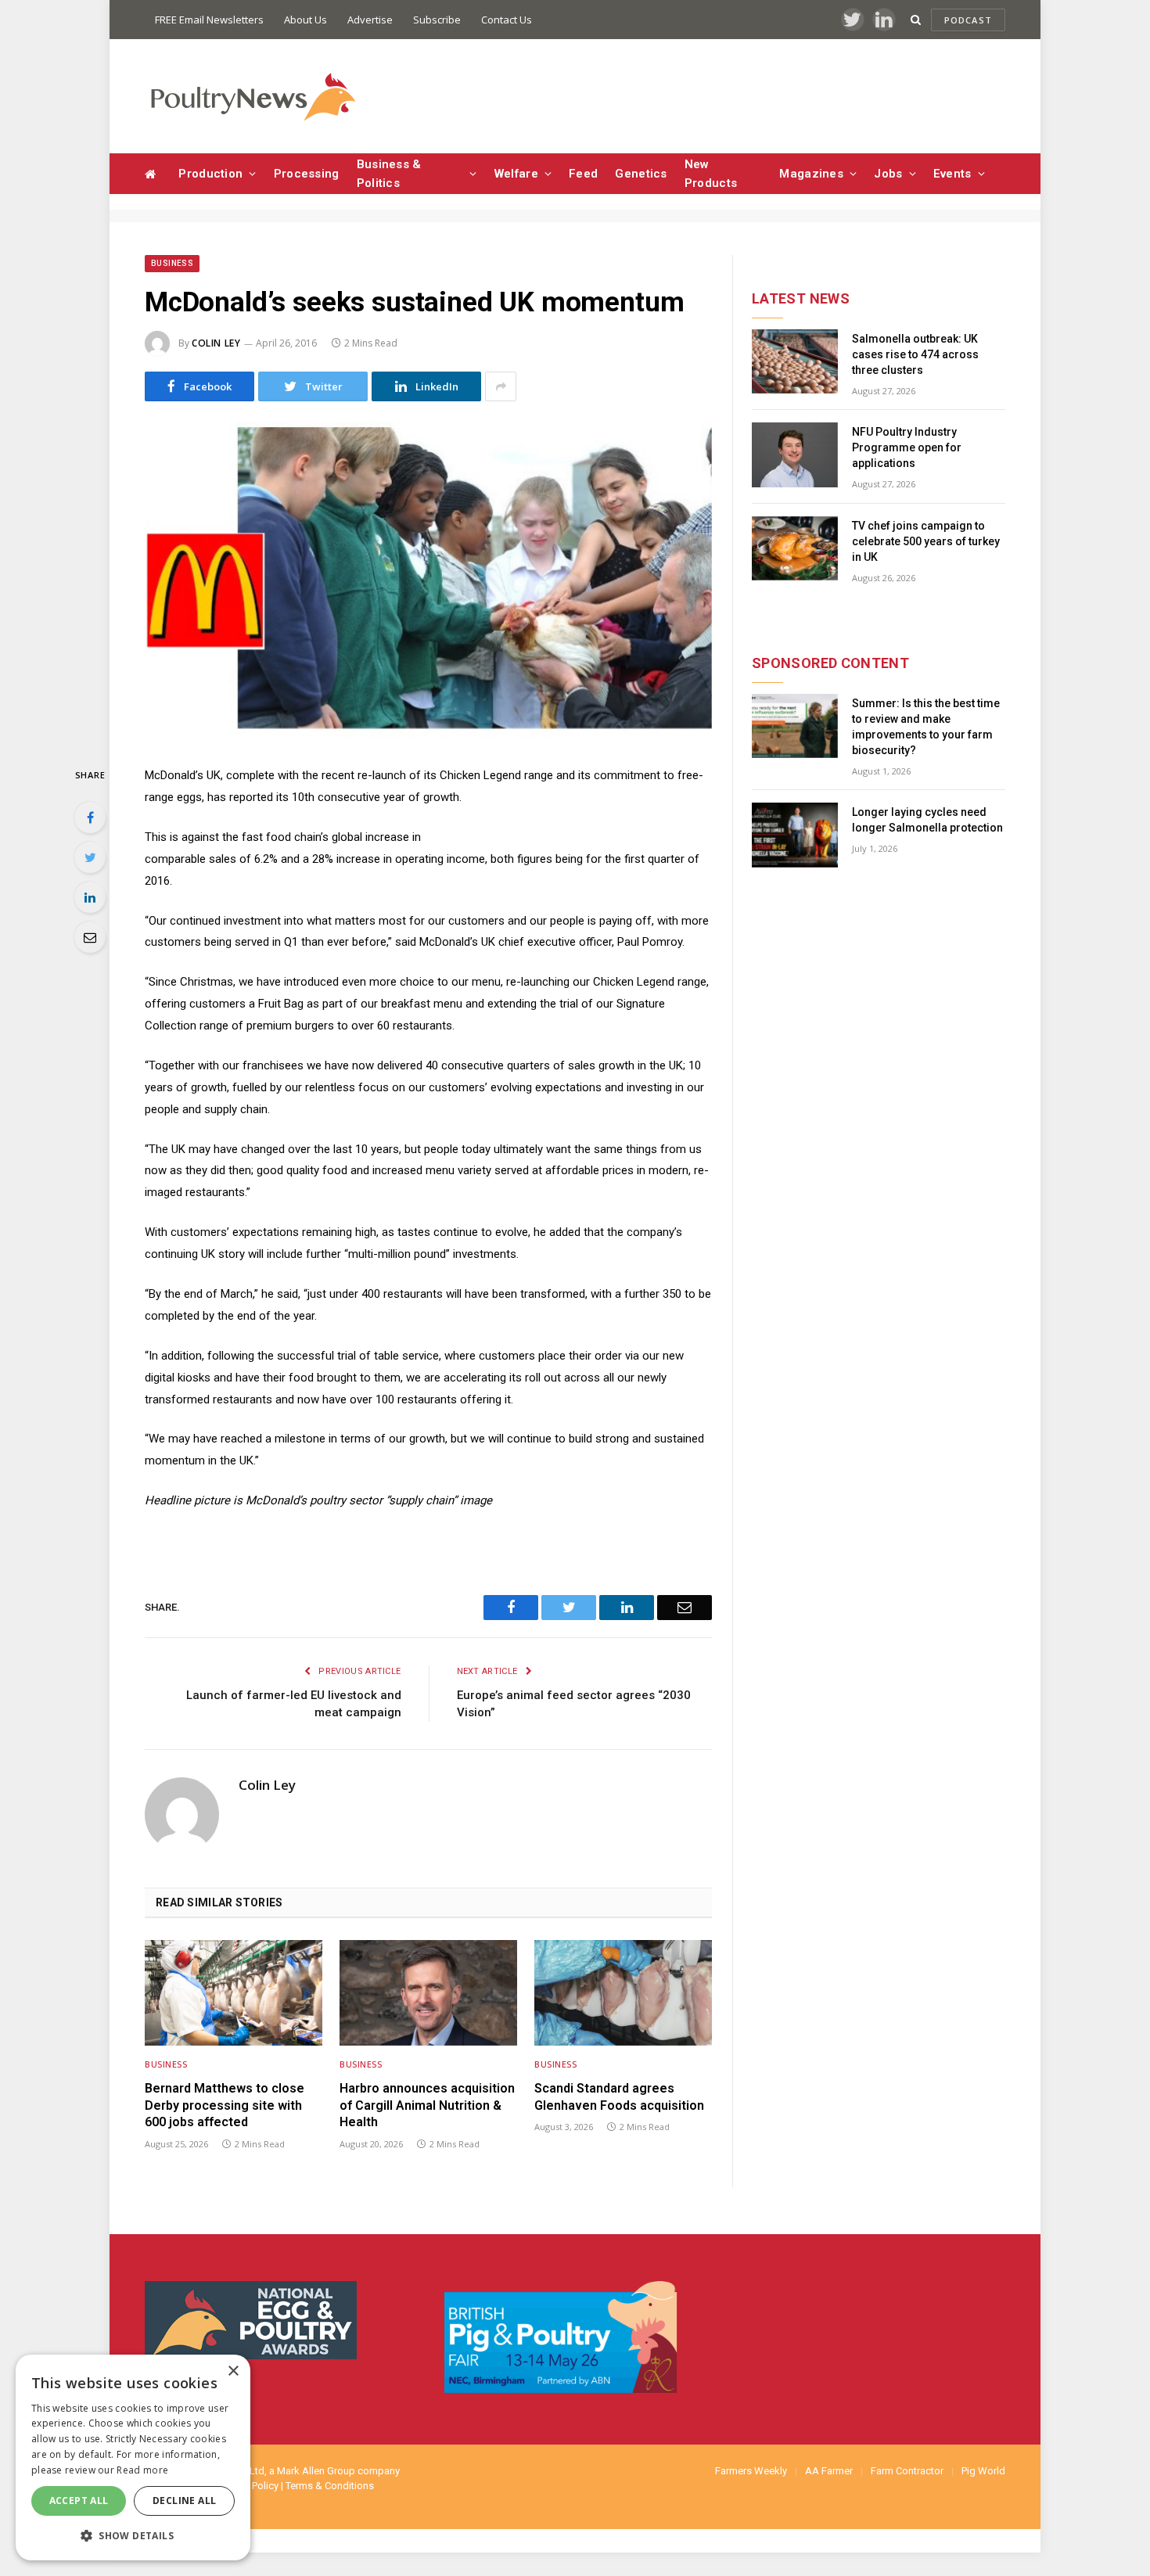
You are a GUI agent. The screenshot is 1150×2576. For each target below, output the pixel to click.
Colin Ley (216, 343)
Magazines (811, 174)
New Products (711, 174)
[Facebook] (90, 817)
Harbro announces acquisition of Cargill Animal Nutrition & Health (427, 2105)
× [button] (233, 2371)
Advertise (370, 20)
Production (210, 174)
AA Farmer (829, 2471)
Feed (583, 174)
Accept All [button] (79, 2501)
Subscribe (437, 20)
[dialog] (133, 2457)
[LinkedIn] (90, 897)
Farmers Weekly (751, 2471)
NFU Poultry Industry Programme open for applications (907, 447)
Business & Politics (389, 174)
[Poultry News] (252, 97)
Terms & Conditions (330, 2486)
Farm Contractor (907, 2471)
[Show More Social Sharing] (501, 386)
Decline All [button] (184, 2501)
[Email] (90, 937)
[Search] (916, 20)
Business (172, 263)
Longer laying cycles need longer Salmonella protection (927, 820)
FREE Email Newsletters (209, 20)
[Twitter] (90, 857)
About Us (305, 20)
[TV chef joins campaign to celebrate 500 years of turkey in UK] (795, 549)
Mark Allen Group (316, 2471)
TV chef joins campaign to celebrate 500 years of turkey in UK (926, 541)
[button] (133, 2535)
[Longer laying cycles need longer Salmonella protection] (795, 835)
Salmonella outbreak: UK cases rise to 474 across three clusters (915, 354)
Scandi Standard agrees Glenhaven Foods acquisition (619, 2097)
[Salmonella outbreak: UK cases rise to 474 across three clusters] (795, 362)
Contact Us (507, 20)
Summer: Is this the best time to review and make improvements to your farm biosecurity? (926, 727)
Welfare (516, 174)
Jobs (888, 174)
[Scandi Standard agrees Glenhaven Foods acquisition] (623, 1993)
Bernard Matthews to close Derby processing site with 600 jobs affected (225, 2105)
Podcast (968, 20)
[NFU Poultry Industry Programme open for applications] (795, 455)
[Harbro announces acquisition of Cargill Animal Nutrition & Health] (428, 1993)
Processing (307, 174)
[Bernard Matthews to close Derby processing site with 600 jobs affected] (234, 1993)
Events (952, 174)
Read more (142, 2470)
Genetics (641, 174)
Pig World (983, 2471)
